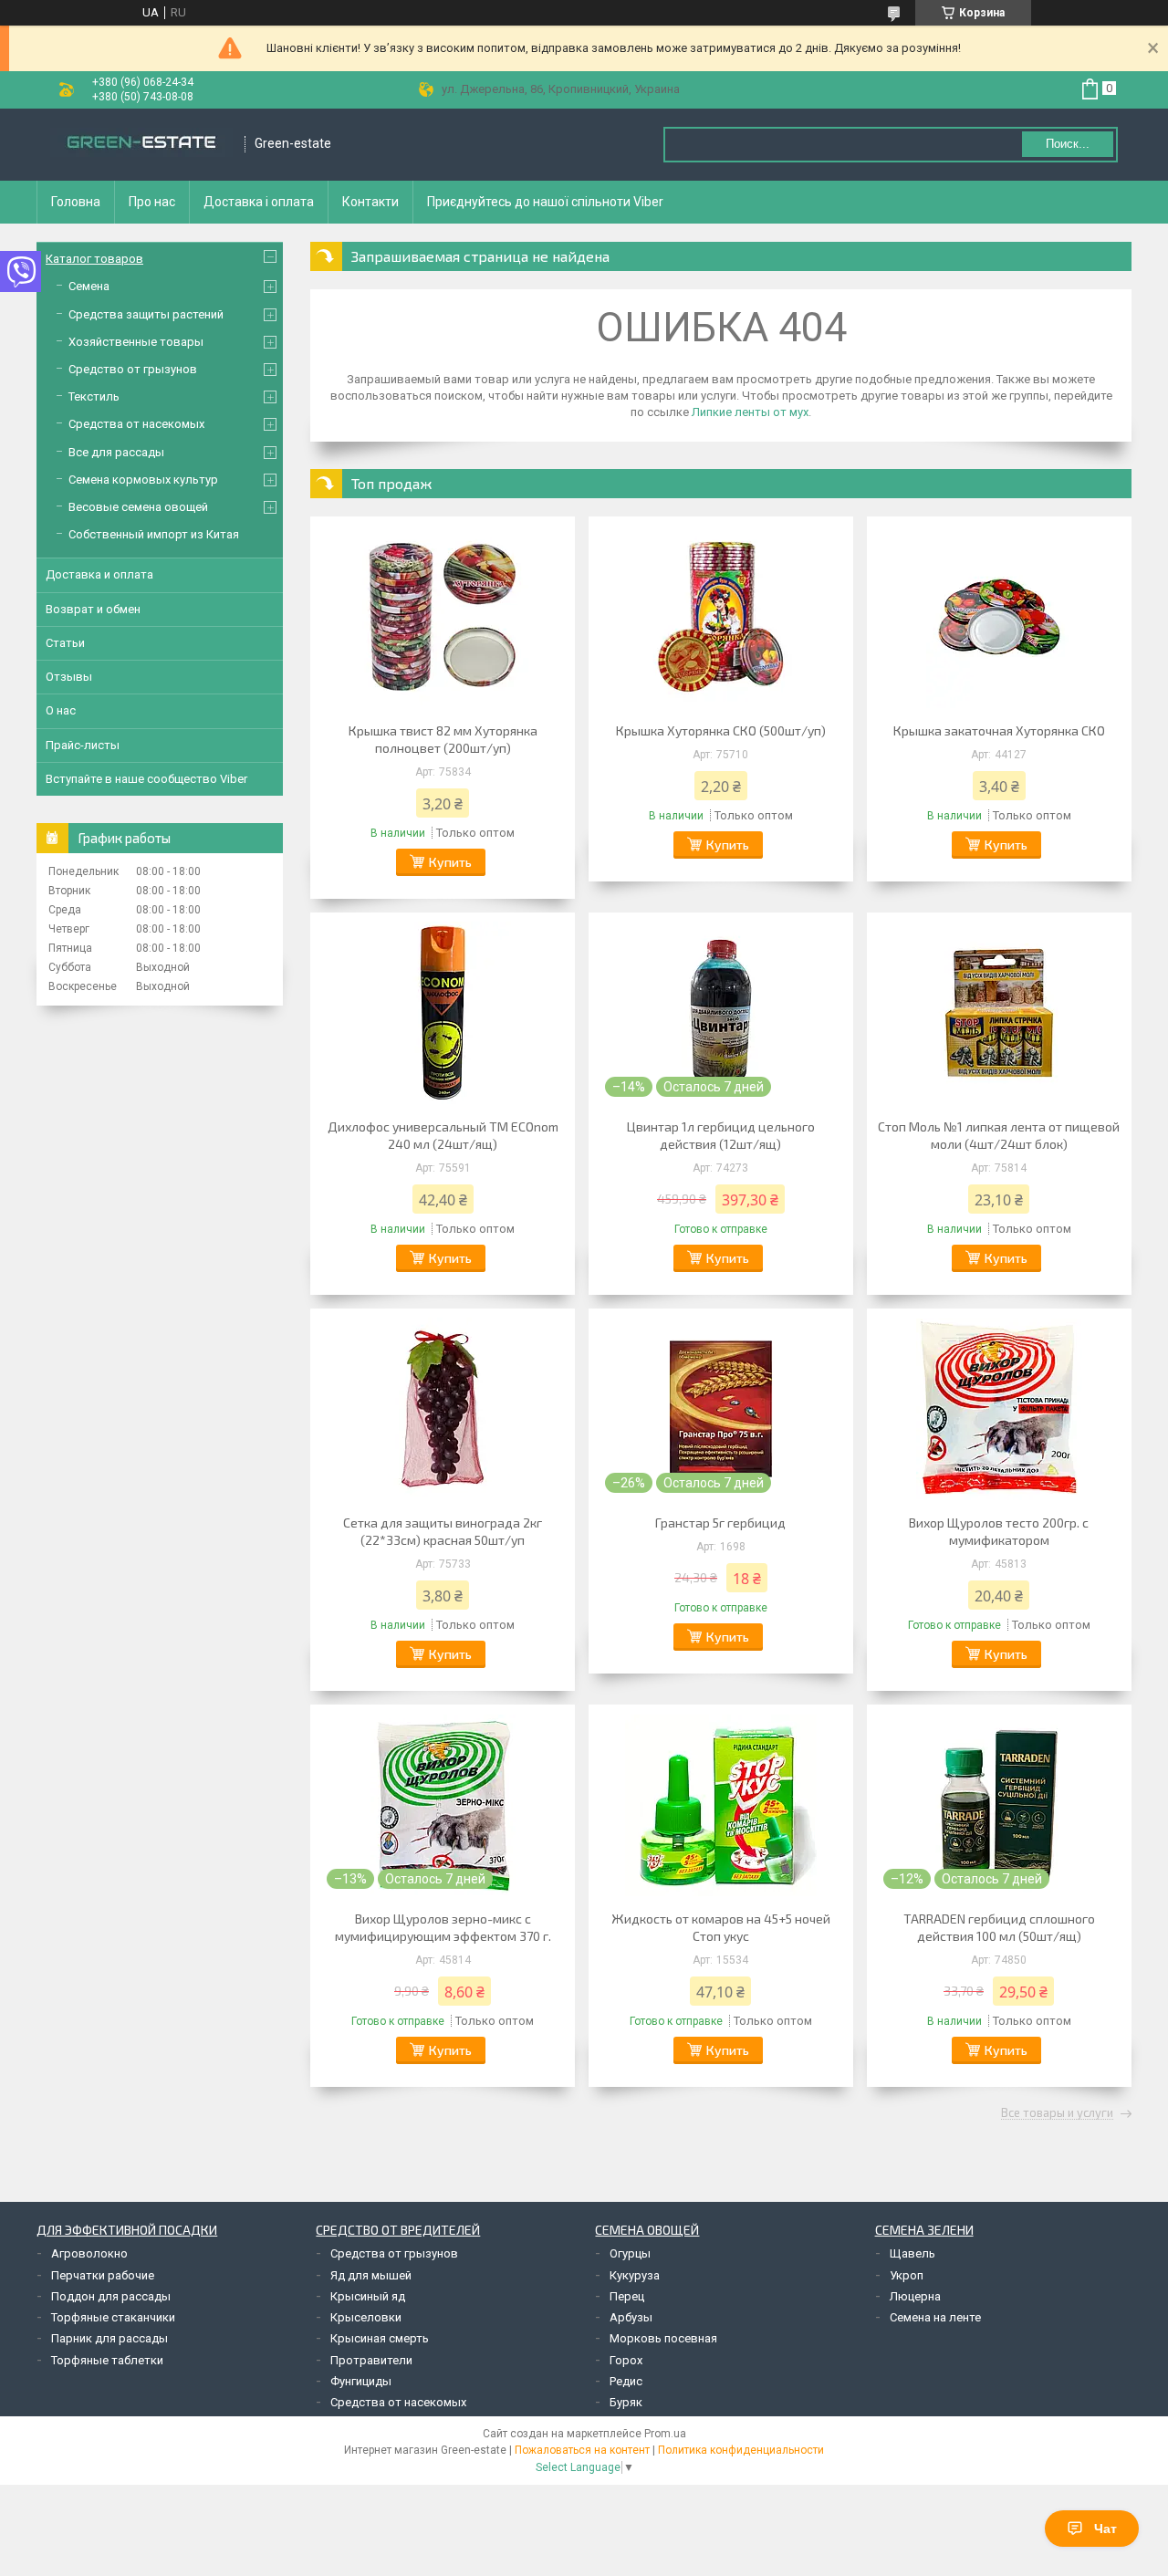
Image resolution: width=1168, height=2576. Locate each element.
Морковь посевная (663, 2338)
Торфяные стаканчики (113, 2317)
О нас (61, 710)
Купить (450, 862)
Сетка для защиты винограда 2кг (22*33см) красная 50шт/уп (443, 1531)
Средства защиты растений (146, 314)
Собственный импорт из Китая (154, 534)
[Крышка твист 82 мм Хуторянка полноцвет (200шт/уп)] (443, 617)
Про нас (152, 202)
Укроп (907, 2275)
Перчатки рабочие (103, 2275)
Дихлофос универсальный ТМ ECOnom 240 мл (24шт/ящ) (443, 1135)
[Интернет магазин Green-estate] (141, 144)
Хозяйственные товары (136, 342)
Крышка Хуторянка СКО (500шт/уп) (721, 730)
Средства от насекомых (136, 424)
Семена (89, 286)
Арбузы (631, 2317)
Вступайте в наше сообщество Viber (146, 779)
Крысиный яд (368, 2296)
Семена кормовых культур (143, 480)
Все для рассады (116, 452)
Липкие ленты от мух (750, 412)
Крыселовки (366, 2317)
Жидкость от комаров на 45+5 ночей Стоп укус (721, 1927)
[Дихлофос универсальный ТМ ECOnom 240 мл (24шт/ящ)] (443, 1013)
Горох (626, 2360)
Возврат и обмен (93, 609)
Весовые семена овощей (138, 507)
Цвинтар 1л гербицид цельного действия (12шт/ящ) (721, 1135)
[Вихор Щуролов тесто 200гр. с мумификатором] (999, 1409)
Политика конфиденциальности (741, 2450)
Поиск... (1068, 144)
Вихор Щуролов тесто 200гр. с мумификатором (999, 1531)
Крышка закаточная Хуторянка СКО (999, 730)
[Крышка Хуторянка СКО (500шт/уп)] (721, 617)
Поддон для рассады (111, 2296)
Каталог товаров (94, 259)
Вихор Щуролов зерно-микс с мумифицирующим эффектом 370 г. (443, 1927)
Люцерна (915, 2296)
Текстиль (94, 396)
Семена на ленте (935, 2317)
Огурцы (630, 2253)
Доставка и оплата (99, 574)
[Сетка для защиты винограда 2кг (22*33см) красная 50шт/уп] (443, 1409)
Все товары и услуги (1057, 2113)
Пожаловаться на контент (582, 2450)
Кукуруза (635, 2275)
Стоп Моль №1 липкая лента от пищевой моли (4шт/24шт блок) (999, 1135)
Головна (76, 202)
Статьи (65, 643)
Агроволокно (89, 2253)
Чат (1105, 2529)
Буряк (626, 2402)
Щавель (912, 2253)
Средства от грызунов (394, 2253)
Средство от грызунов (133, 369)
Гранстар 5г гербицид (720, 1523)
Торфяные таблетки (107, 2360)
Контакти (370, 202)
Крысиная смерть (380, 2338)
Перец (627, 2296)
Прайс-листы (83, 745)
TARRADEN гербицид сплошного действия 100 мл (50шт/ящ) (999, 1927)
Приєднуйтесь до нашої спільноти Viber (545, 202)
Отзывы (69, 677)
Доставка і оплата (259, 202)
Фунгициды (361, 2381)
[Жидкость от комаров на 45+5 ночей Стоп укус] (721, 1805)
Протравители (371, 2360)
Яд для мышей (371, 2275)
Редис (626, 2381)
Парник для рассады (109, 2338)
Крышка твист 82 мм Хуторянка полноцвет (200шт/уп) (443, 739)
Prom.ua (665, 2434)
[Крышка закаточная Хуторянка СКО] (999, 617)
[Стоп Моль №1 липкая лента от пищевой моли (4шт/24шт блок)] (999, 1013)
